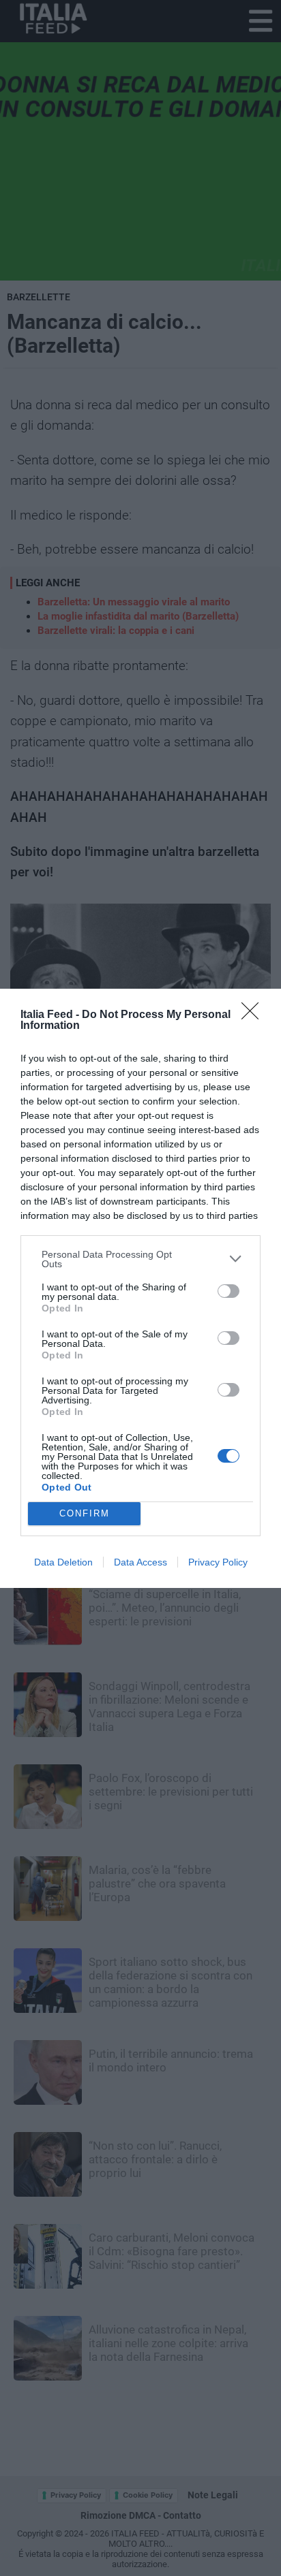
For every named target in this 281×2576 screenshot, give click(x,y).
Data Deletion (63, 1562)
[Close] (254, 1015)
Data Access (140, 1562)
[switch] (228, 1291)
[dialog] (140, 1288)
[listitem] (140, 1259)
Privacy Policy (218, 1562)
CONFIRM (85, 1513)
